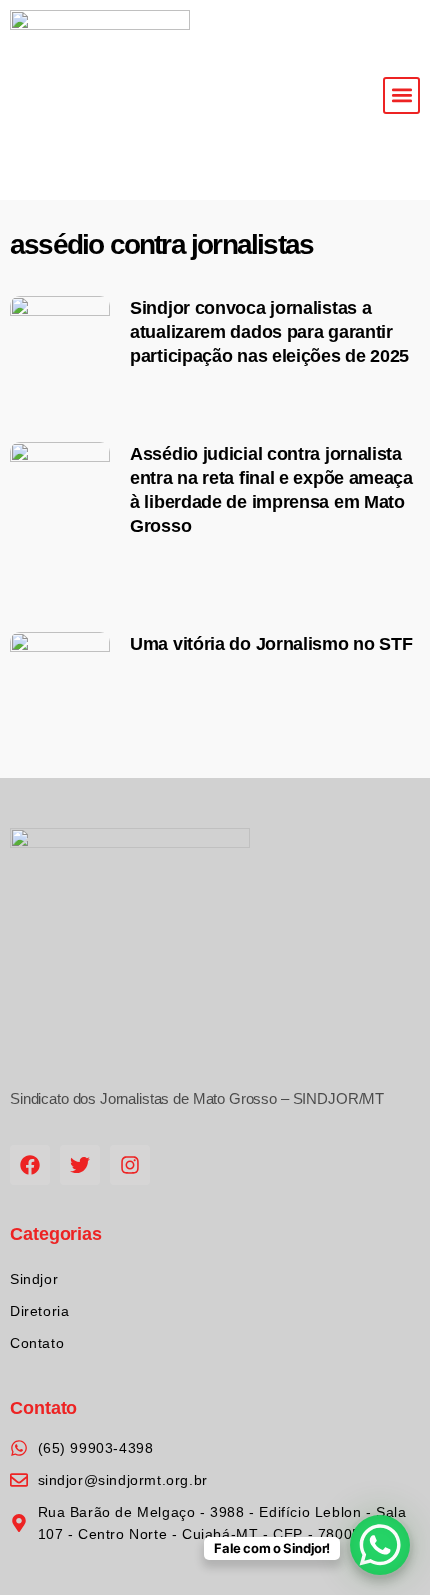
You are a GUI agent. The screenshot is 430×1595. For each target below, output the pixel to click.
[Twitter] (80, 1165)
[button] (401, 95)
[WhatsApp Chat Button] (380, 1545)
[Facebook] (30, 1165)
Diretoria (39, 1311)
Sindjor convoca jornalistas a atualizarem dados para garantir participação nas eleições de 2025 (269, 332)
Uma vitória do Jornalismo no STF (271, 644)
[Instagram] (130, 1165)
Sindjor (34, 1279)
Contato (37, 1343)
